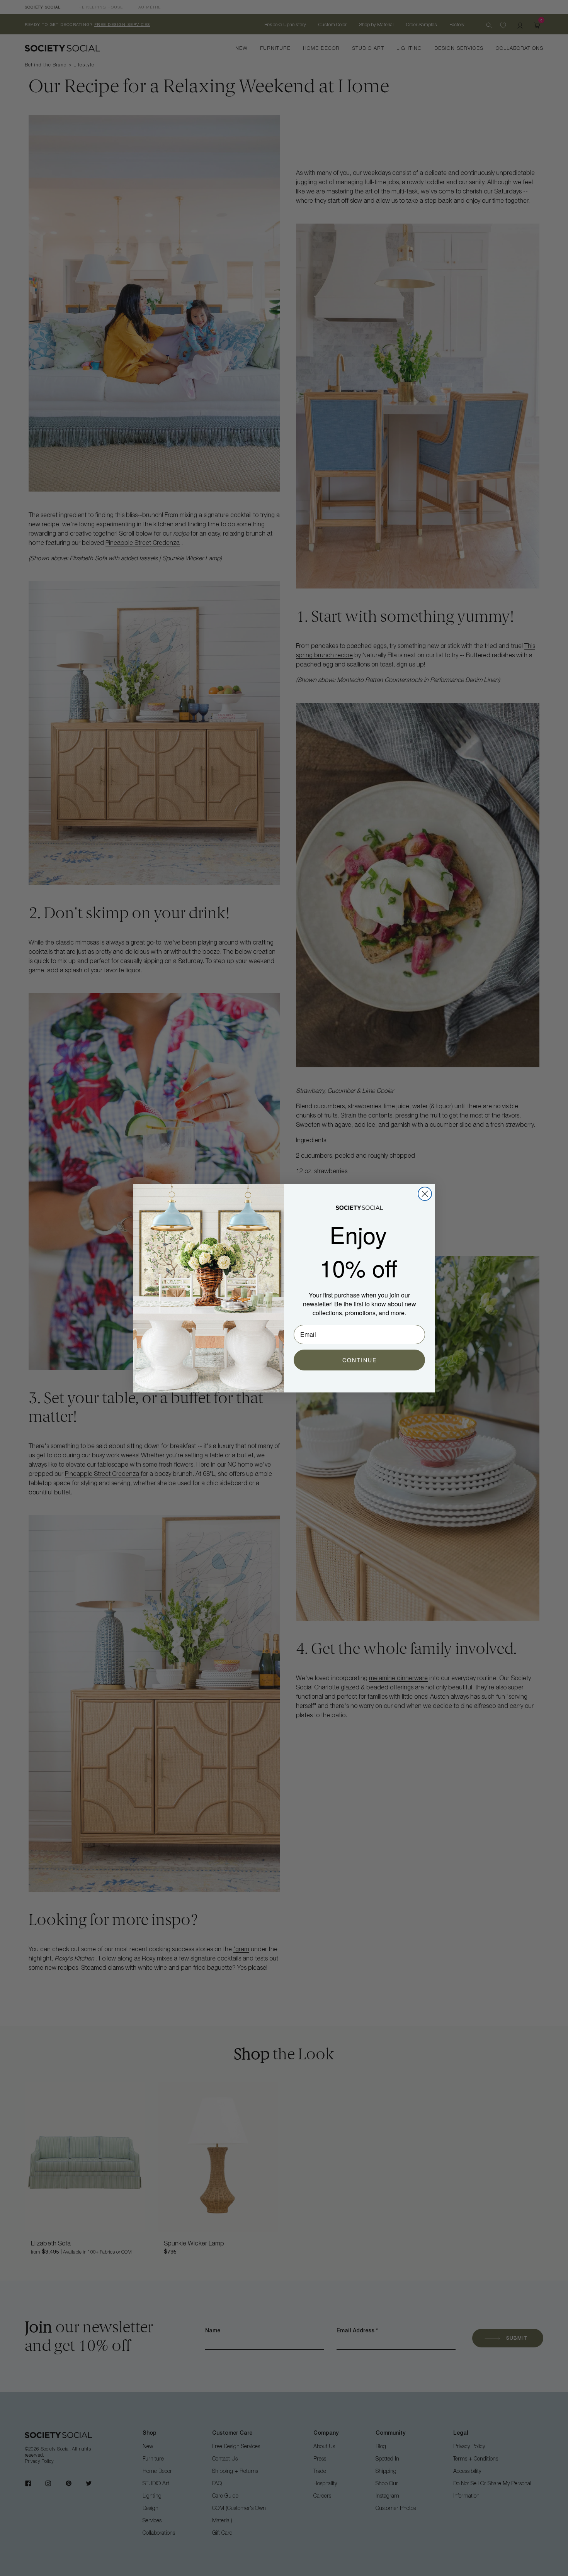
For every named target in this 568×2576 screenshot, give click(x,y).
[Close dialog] (425, 1194)
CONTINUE (360, 1360)
